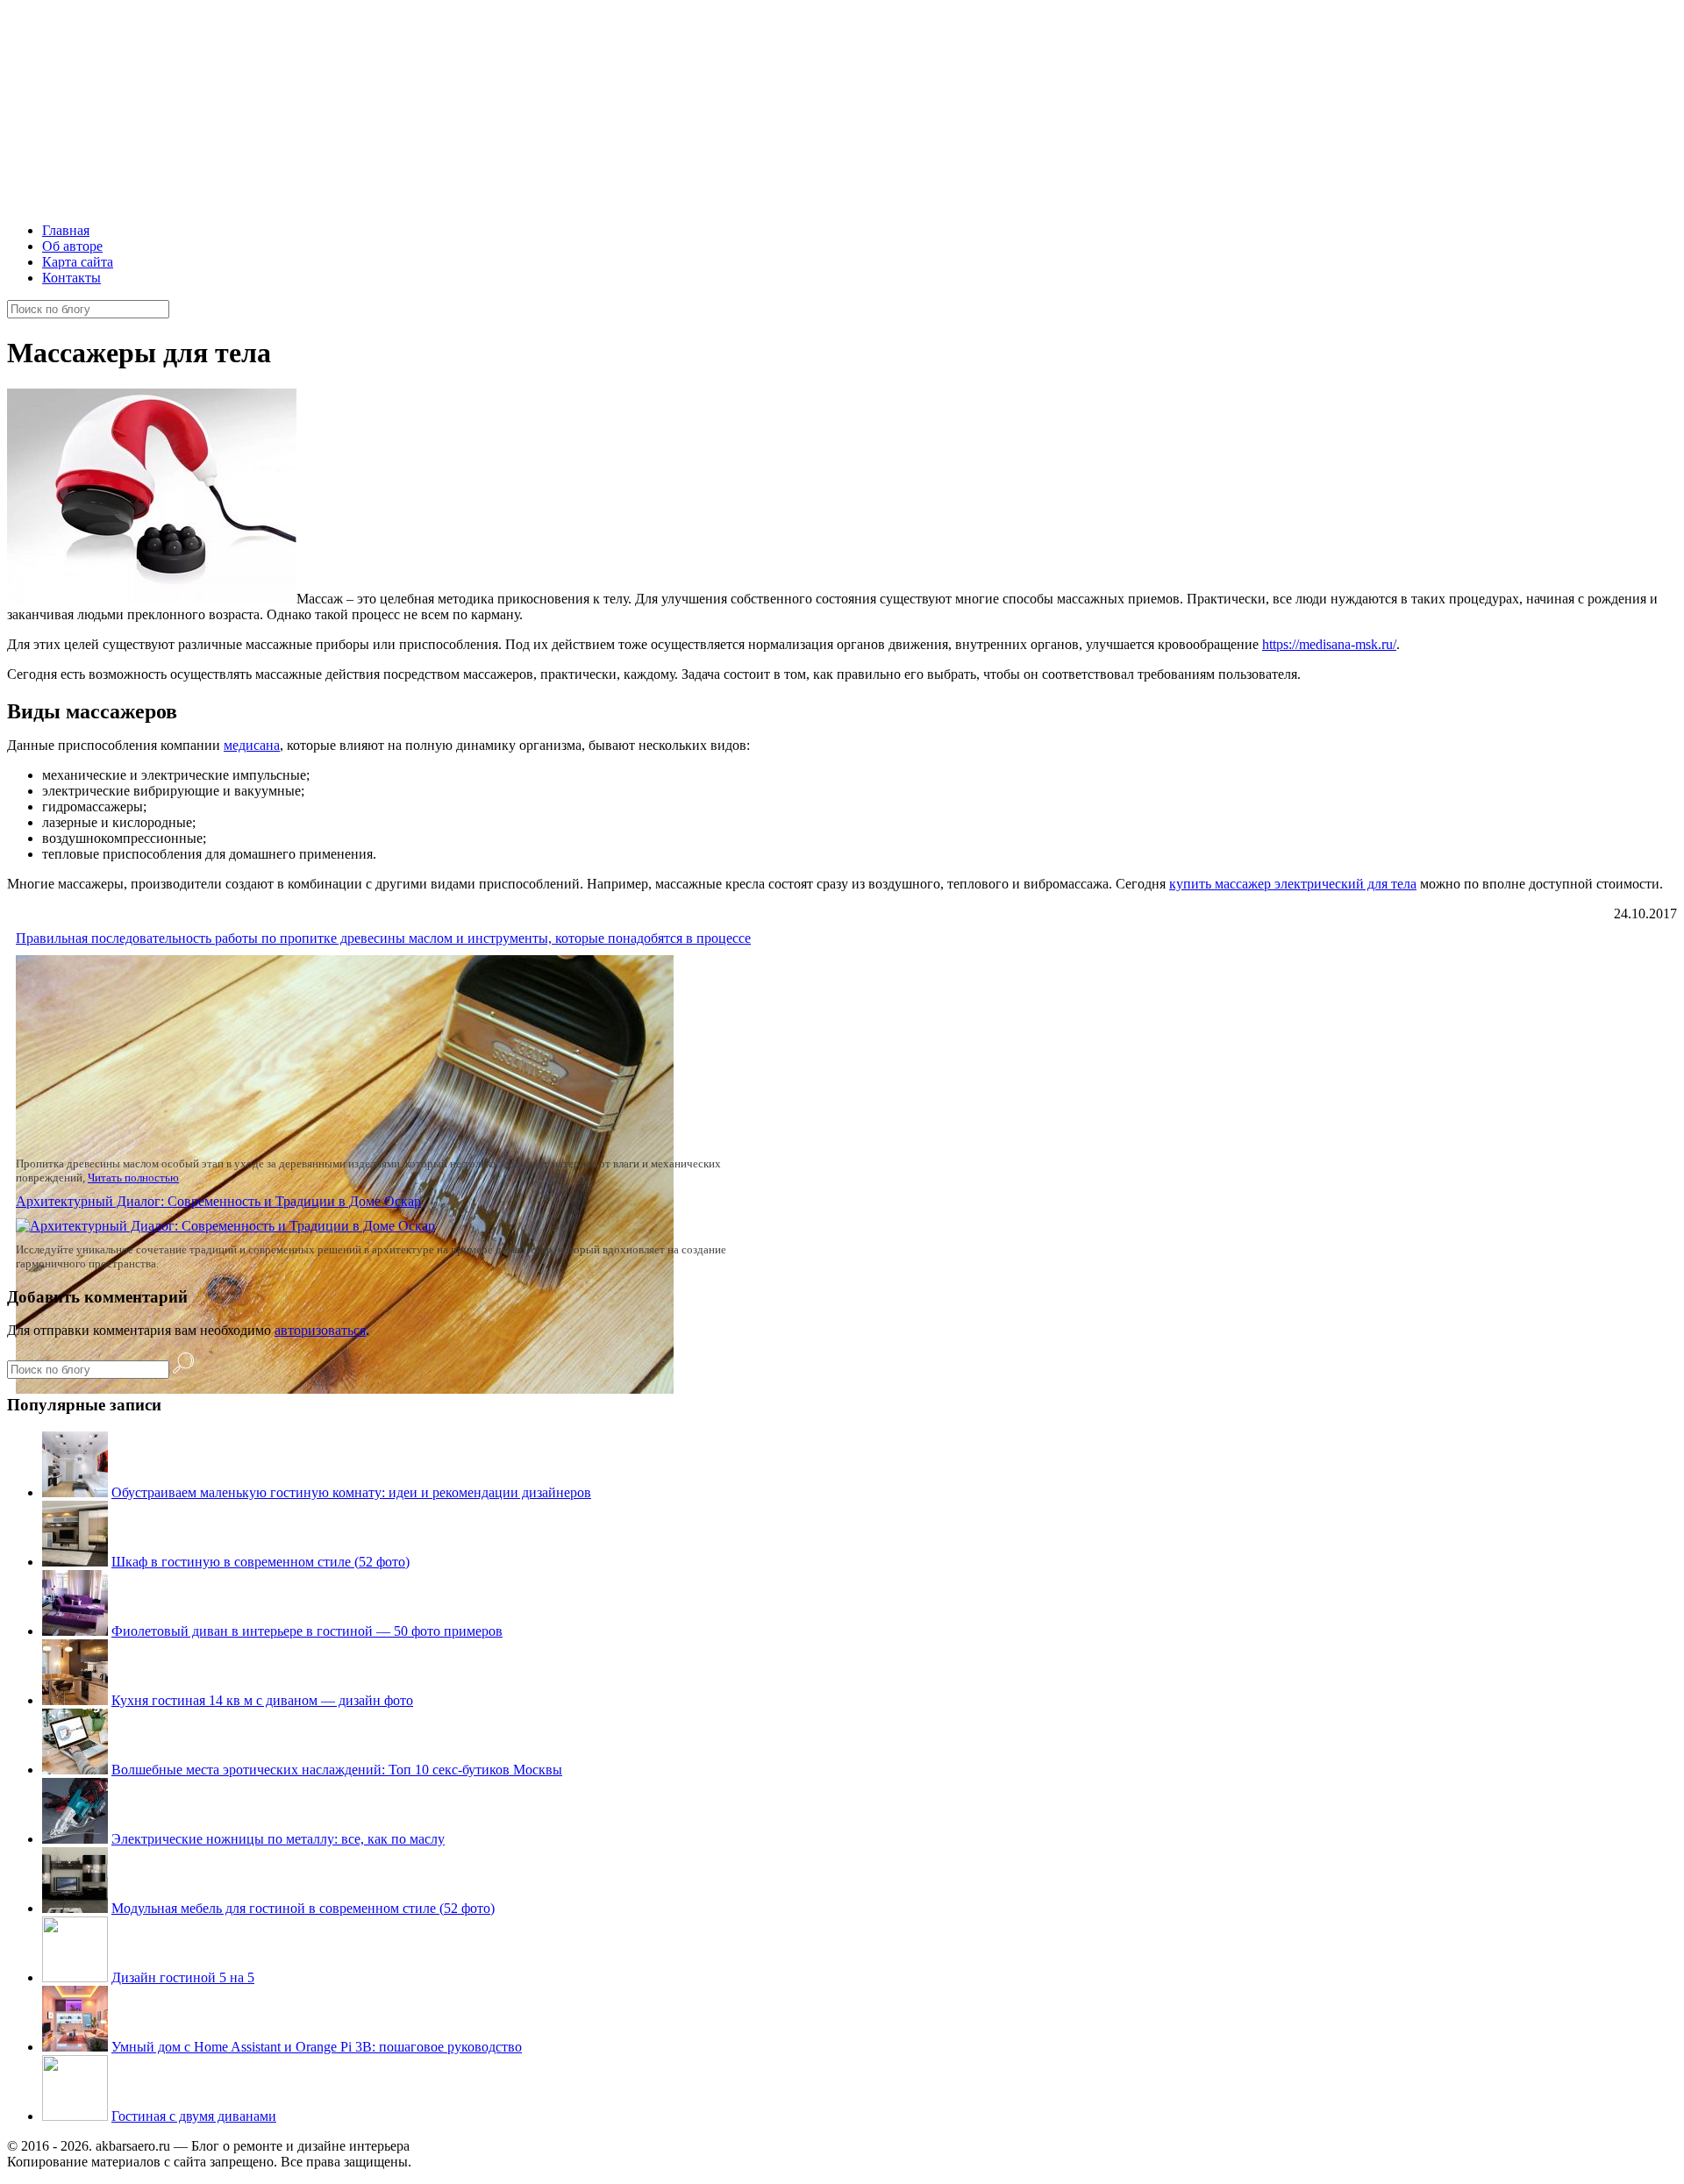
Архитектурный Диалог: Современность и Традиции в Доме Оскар (218, 1201)
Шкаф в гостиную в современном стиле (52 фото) (260, 1562)
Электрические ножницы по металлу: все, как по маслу (278, 1839)
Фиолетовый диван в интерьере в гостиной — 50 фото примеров (307, 1631)
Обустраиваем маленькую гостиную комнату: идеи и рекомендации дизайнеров (351, 1492)
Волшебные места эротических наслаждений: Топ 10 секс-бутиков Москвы (337, 1770)
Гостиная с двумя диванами (194, 2116)
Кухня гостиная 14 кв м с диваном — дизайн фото (262, 1700)
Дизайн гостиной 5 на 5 (183, 1977)
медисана (252, 745)
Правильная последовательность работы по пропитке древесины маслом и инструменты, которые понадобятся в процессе (383, 938)
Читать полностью (133, 1178)
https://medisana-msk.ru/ (1329, 644)
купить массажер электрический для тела (1293, 884)
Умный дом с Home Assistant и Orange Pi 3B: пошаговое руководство (317, 2047)
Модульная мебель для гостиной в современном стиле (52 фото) (303, 1908)
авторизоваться (320, 1330)
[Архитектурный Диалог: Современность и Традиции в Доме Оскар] (225, 1226)
